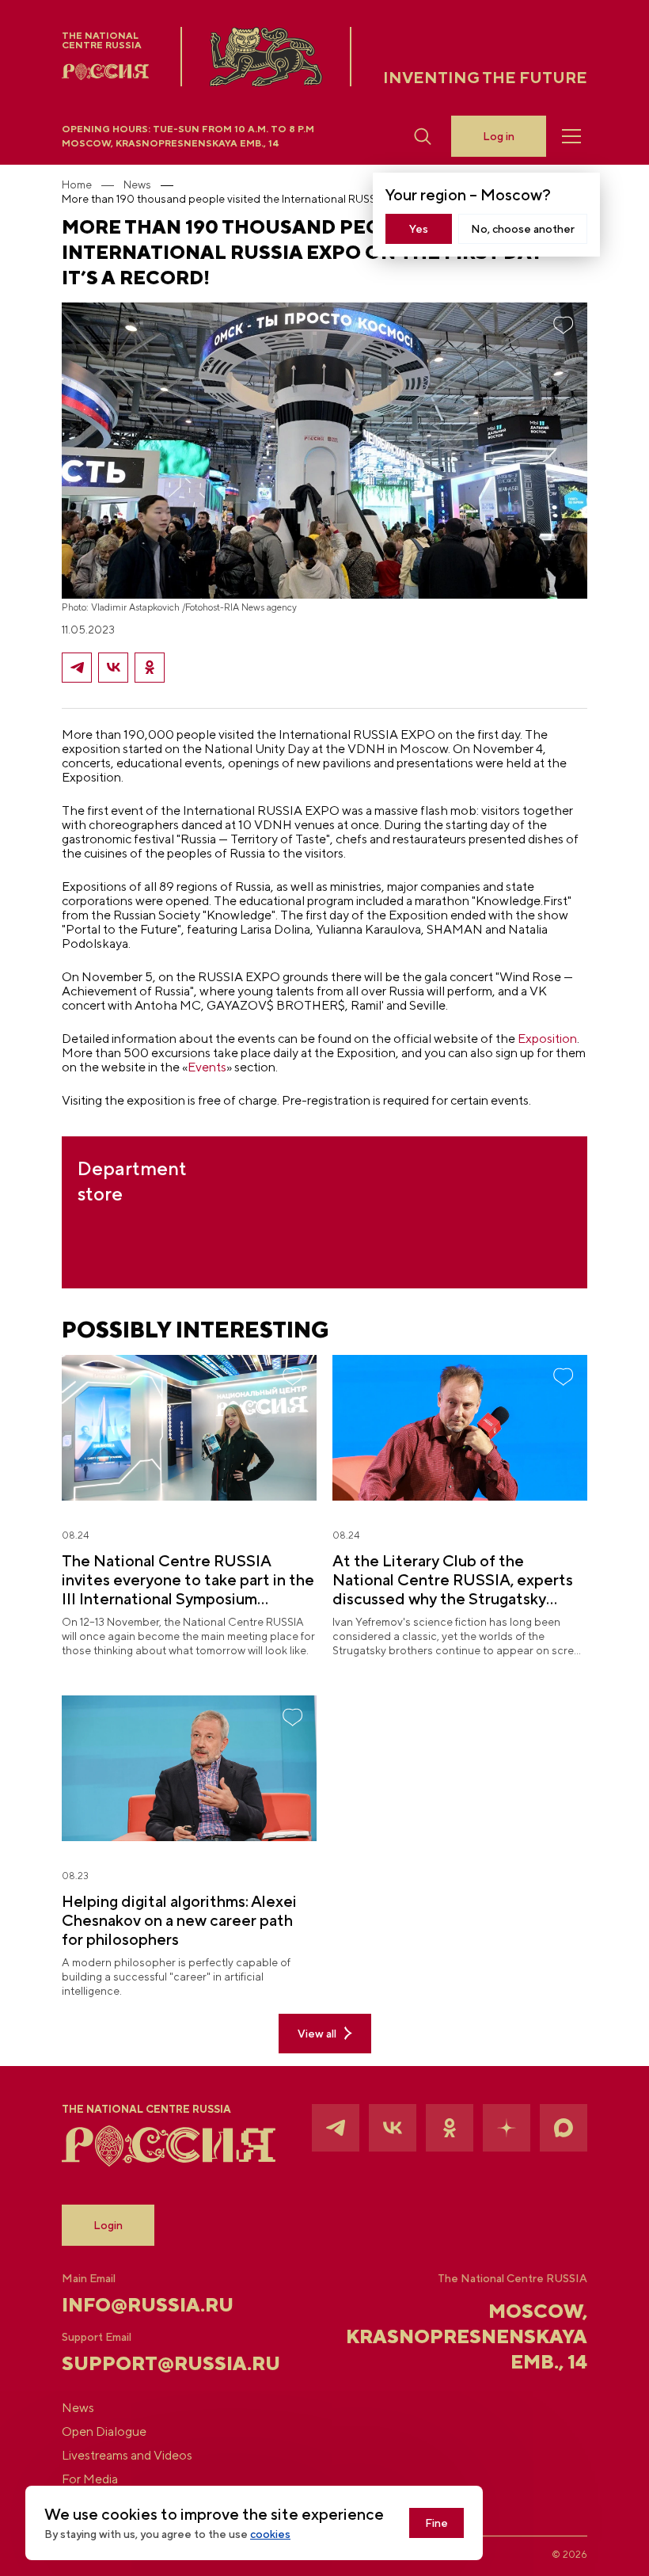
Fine (436, 2523)
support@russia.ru (149, 2363)
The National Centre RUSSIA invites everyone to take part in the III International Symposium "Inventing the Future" (188, 1580)
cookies (270, 2534)
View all (317, 2034)
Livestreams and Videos (127, 2456)
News (137, 185)
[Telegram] (77, 668)
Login (108, 2225)
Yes (419, 229)
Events (207, 1067)
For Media (90, 2479)
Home (77, 185)
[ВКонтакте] (113, 668)
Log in (499, 136)
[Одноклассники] (150, 668)
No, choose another (523, 229)
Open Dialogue (104, 2432)
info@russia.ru (148, 2304)
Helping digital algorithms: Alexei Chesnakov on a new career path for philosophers (179, 1920)
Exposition (547, 1039)
